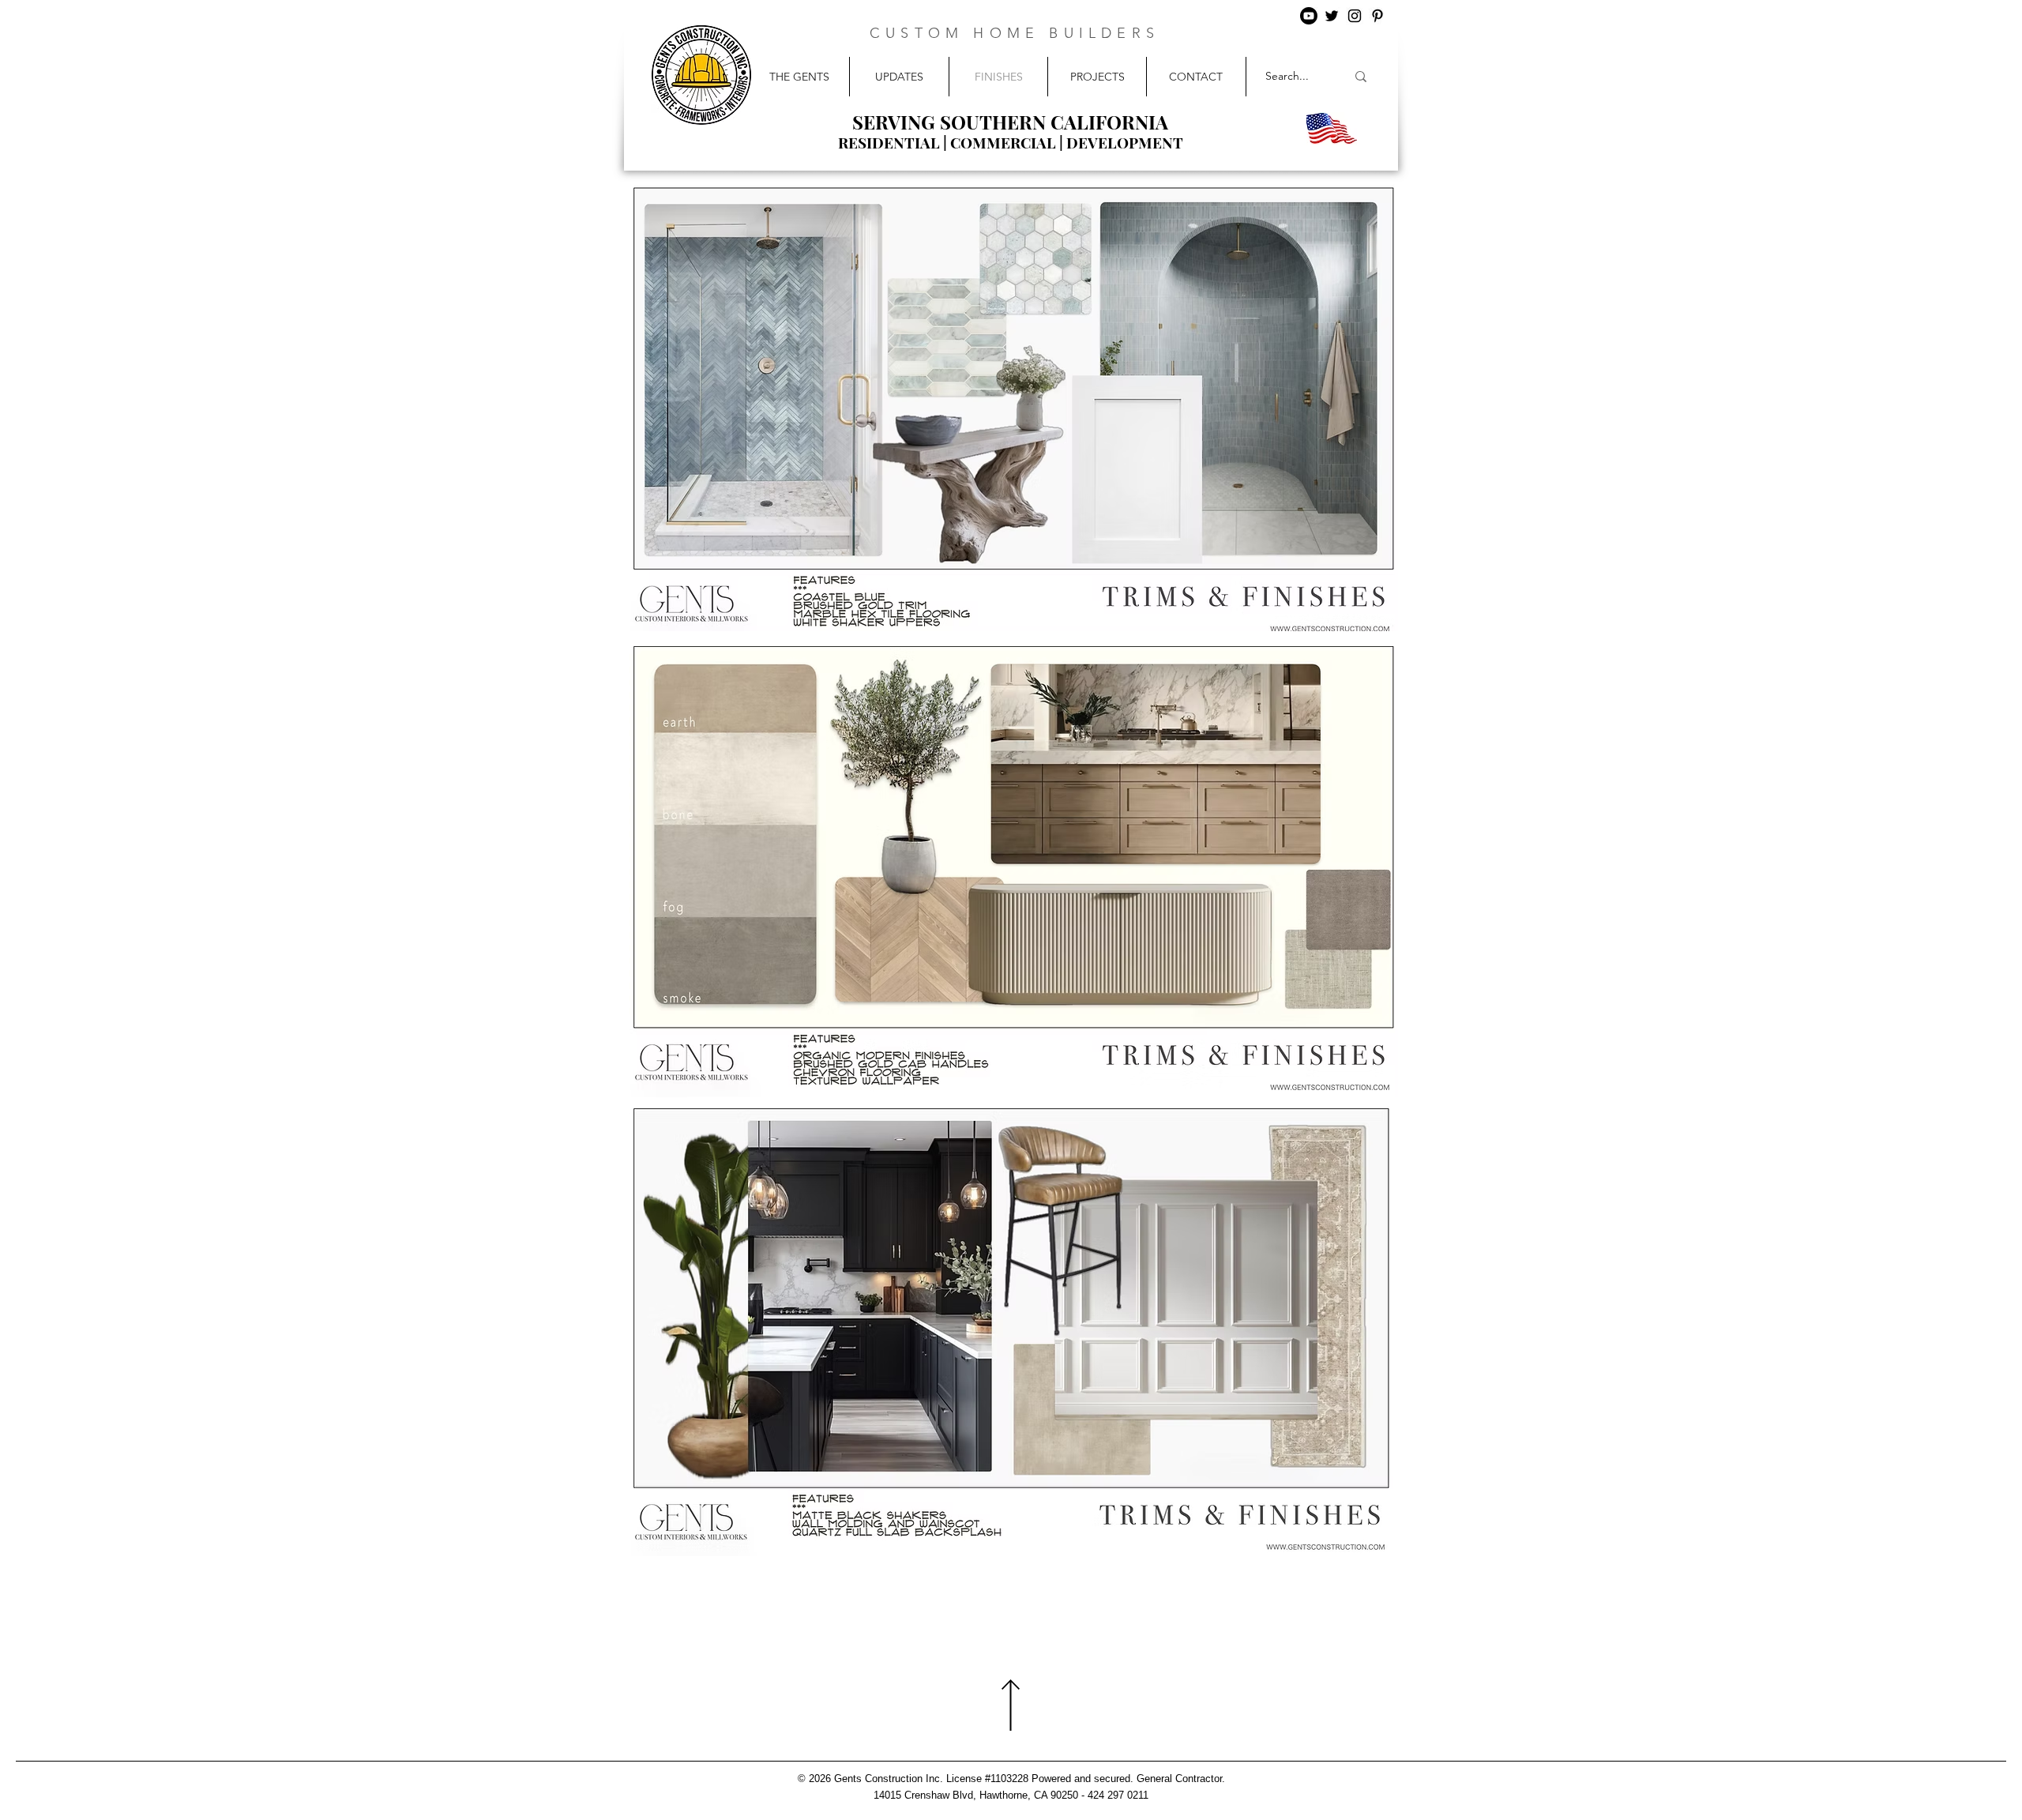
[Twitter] (1332, 16)
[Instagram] (1355, 16)
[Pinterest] (1377, 16)
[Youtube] (1309, 16)
